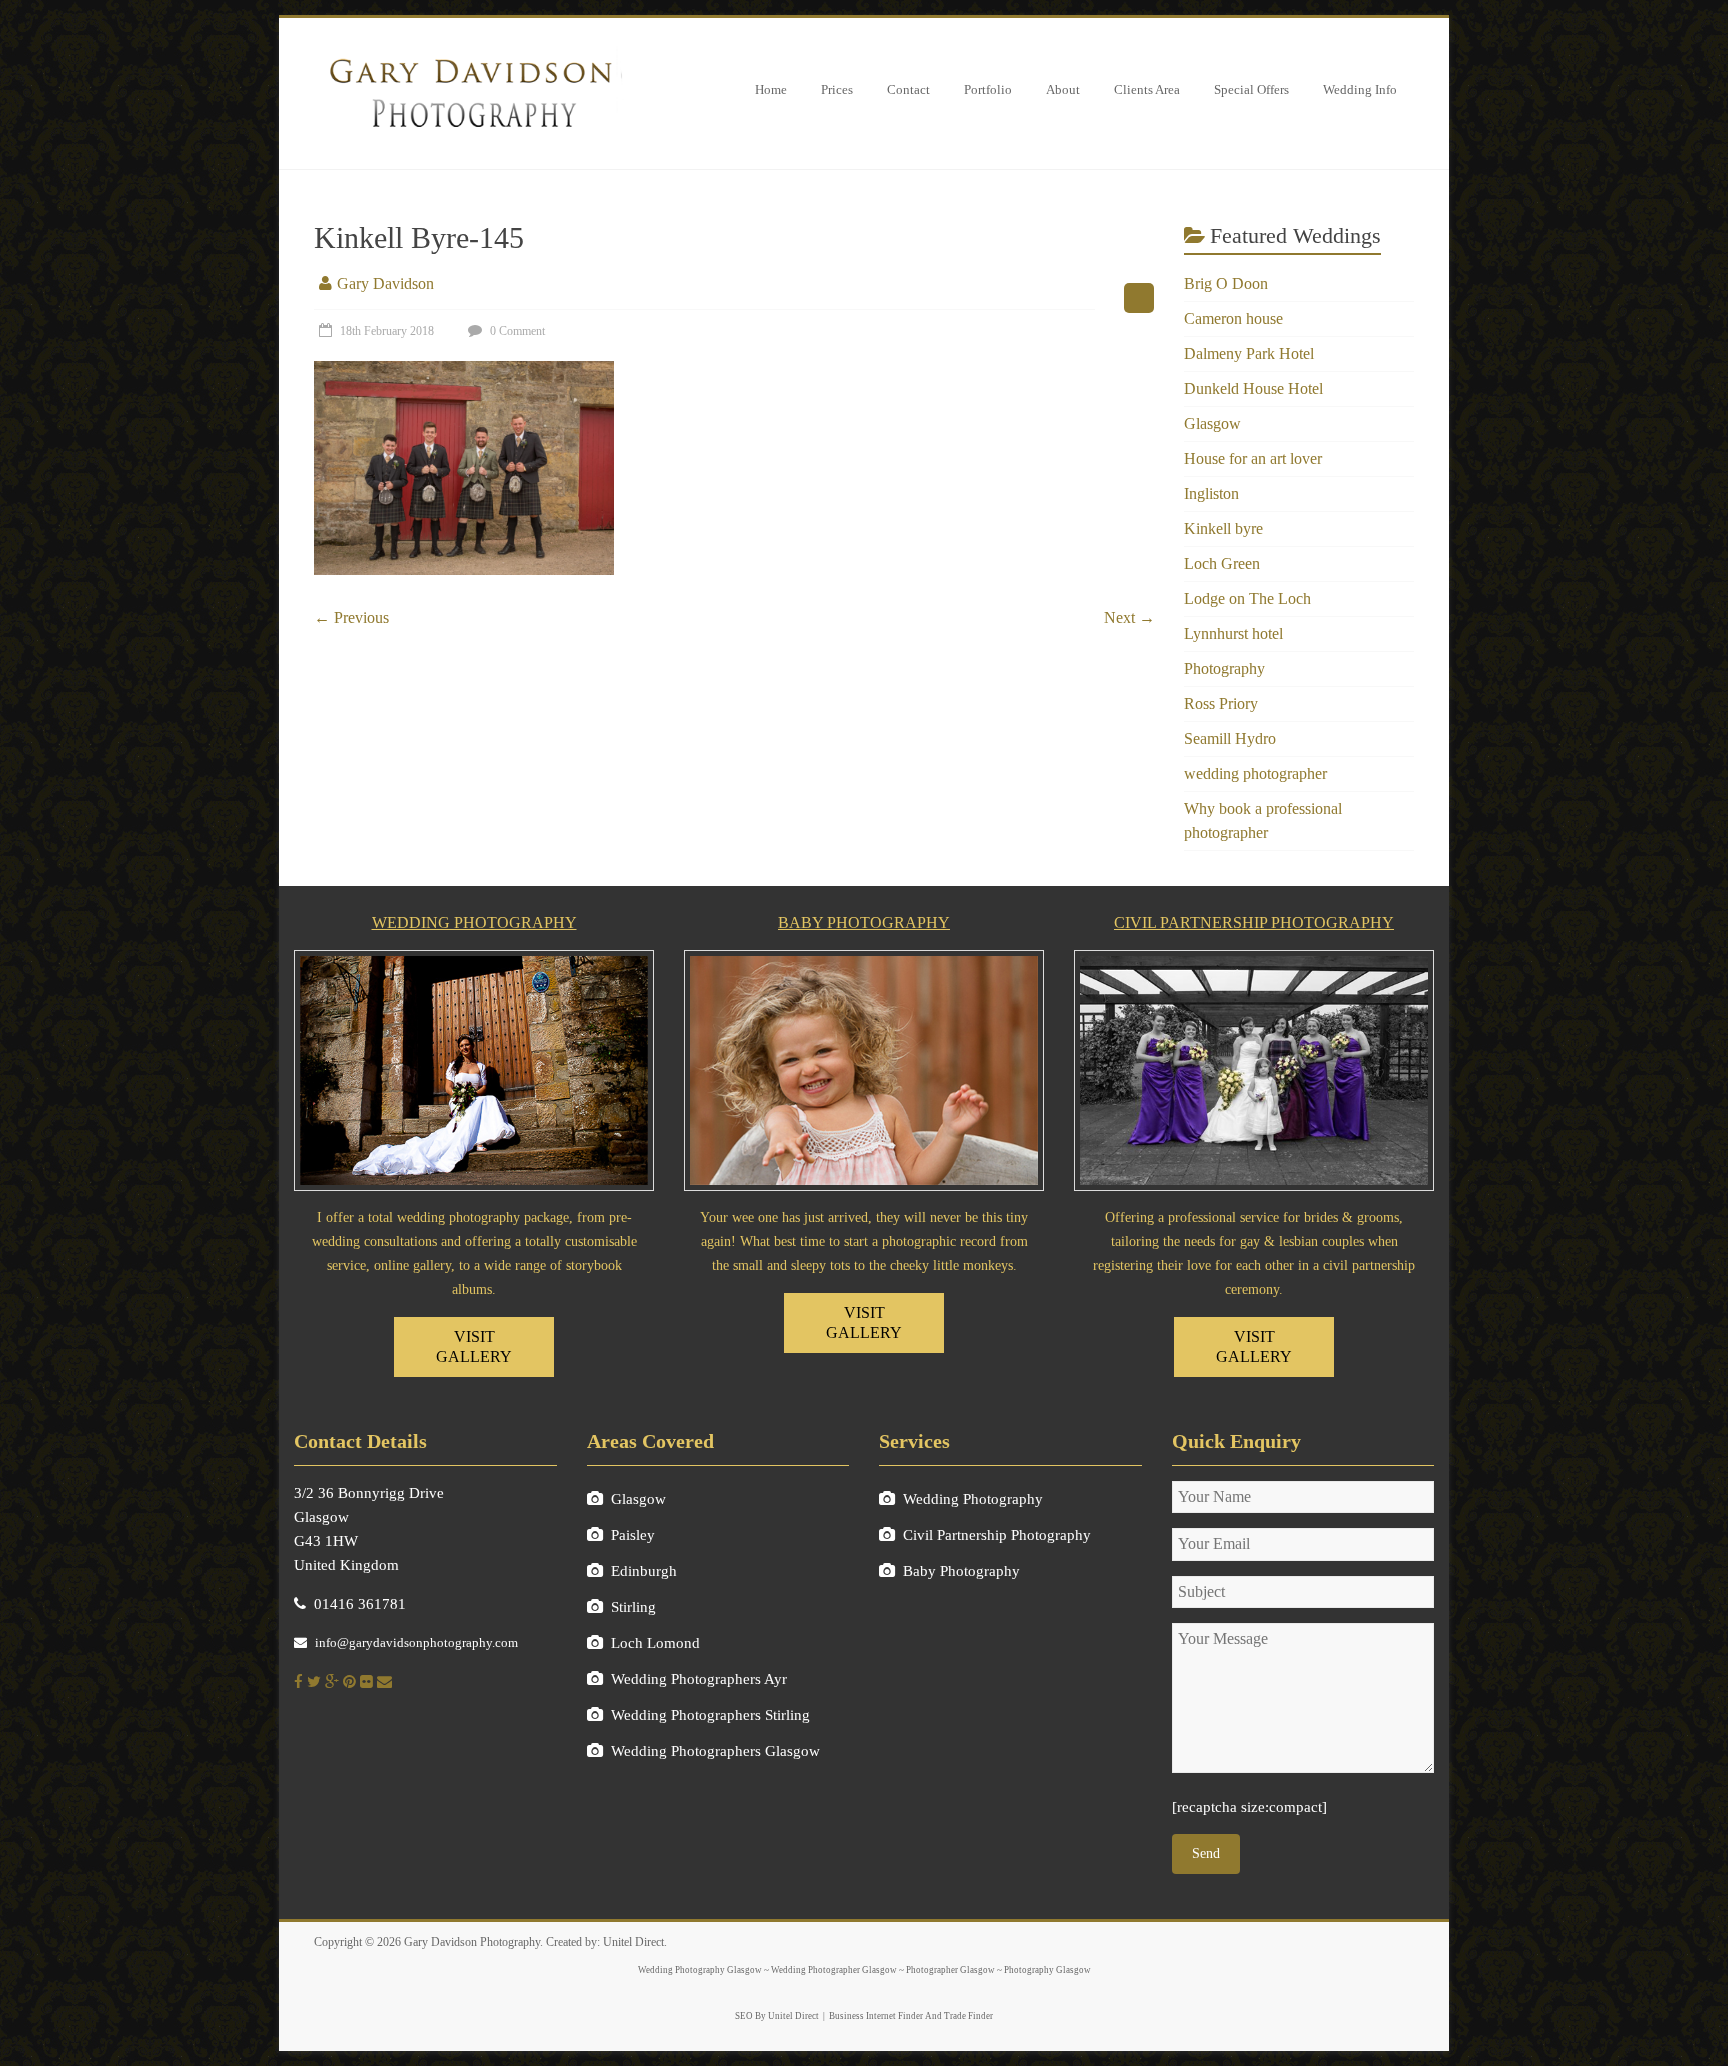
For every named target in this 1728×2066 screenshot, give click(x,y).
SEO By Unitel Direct (777, 2016)
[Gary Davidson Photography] (469, 52)
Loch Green (1222, 563)
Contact (908, 89)
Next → (1129, 617)
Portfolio (988, 89)
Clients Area (1147, 89)
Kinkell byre (1223, 528)
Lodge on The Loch (1247, 598)
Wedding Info (1360, 89)
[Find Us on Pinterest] (349, 1682)
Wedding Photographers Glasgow (715, 1751)
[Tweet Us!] (314, 1682)
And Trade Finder (958, 2016)
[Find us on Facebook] (298, 1682)
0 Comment (516, 331)
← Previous (351, 617)
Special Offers (1251, 89)
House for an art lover (1253, 458)
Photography (1224, 668)
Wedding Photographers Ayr (699, 1679)
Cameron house (1233, 318)
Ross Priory (1221, 703)
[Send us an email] (384, 1682)
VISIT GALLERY (474, 1346)
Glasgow (1212, 423)
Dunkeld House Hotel (1253, 388)
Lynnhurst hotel (1233, 633)
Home (771, 89)
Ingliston (1211, 493)
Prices (837, 89)
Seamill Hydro (1230, 738)
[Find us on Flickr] (366, 1682)
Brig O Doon (1226, 283)
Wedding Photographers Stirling (710, 1715)
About (1063, 89)
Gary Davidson (385, 283)
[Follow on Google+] (332, 1682)
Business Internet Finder (876, 2016)
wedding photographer (1255, 773)
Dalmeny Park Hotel (1249, 353)
